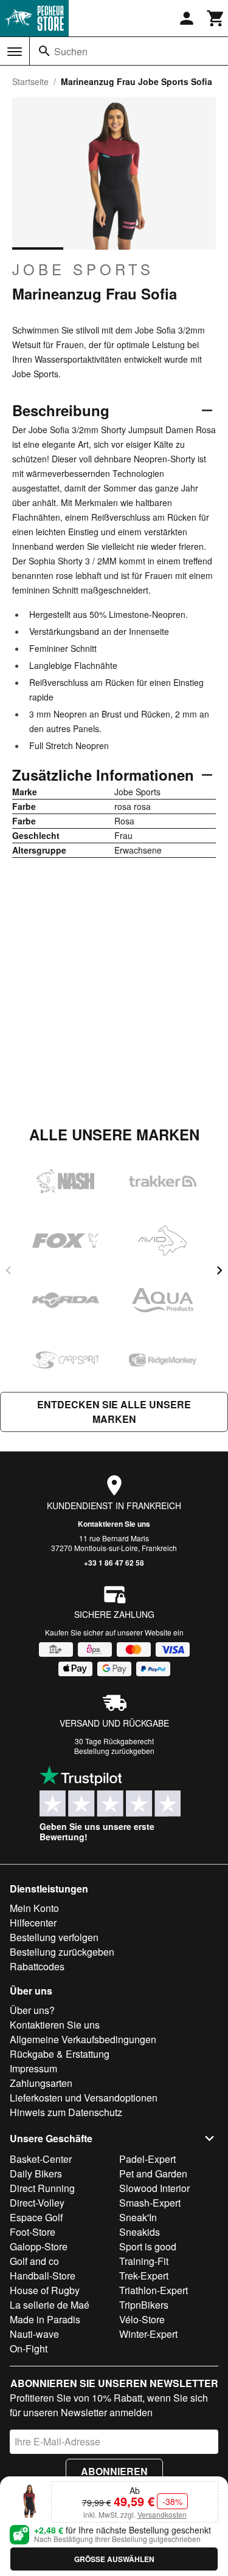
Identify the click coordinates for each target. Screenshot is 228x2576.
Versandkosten (162, 2514)
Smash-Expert (150, 2203)
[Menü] (15, 52)
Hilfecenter (33, 1923)
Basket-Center (41, 2159)
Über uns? (32, 2010)
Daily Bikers (36, 2173)
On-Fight (29, 2348)
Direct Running (42, 2188)
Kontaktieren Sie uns (114, 1524)
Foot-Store (33, 2232)
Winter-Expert (148, 2334)
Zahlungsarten (41, 2083)
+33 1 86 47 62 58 (114, 1563)
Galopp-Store (39, 2246)
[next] (219, 1270)
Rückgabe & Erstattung (60, 2054)
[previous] (9, 1270)
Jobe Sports (83, 269)
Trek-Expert (144, 2276)
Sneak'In (138, 2217)
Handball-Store (43, 2276)
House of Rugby (45, 2290)
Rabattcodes (37, 1966)
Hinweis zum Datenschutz (66, 2112)
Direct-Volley (37, 2203)
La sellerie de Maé (50, 2305)
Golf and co (34, 2261)
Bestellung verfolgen (54, 1937)
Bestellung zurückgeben (114, 1751)
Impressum (33, 2068)
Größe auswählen (114, 2559)
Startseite (30, 81)
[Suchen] (44, 51)
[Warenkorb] (216, 18)
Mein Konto (34, 1908)
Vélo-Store (142, 2319)
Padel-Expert (147, 2159)
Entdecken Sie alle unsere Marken (114, 1412)
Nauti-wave (34, 2334)
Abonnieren (114, 2471)
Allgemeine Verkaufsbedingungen (83, 2039)
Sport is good (148, 2246)
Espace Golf (36, 2217)
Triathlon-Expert (154, 2290)
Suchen (71, 51)
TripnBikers (144, 2305)
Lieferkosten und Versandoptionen (84, 2098)
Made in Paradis (45, 2319)
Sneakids (140, 2232)
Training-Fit (144, 2261)
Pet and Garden (153, 2173)
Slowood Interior (154, 2188)
